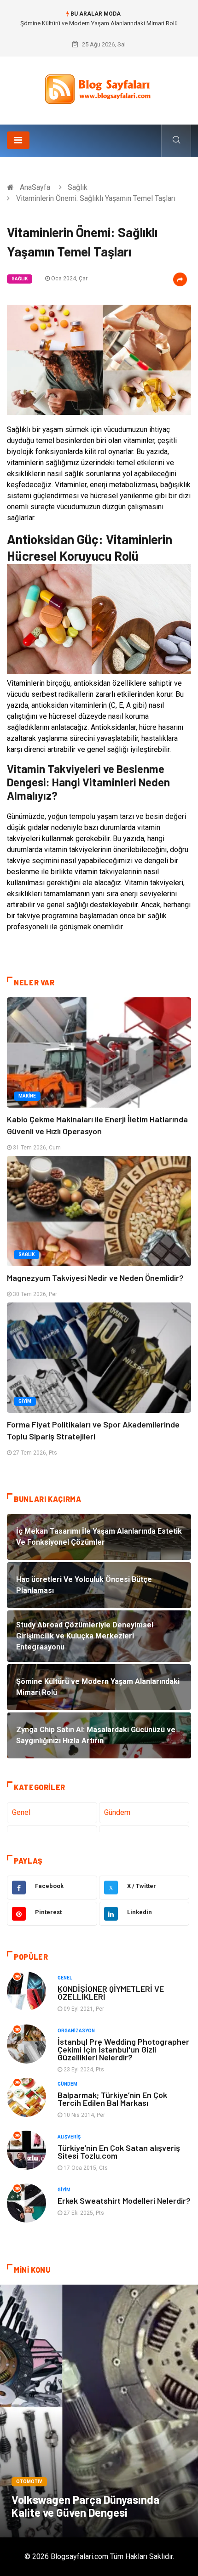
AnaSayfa (35, 187)
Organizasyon (76, 2031)
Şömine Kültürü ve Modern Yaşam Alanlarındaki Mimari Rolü (99, 23)
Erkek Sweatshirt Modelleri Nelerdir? (124, 2201)
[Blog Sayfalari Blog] (99, 87)
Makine (27, 1096)
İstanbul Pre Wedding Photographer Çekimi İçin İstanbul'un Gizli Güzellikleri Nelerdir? (123, 2049)
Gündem (117, 1812)
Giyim (25, 1401)
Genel (21, 1812)
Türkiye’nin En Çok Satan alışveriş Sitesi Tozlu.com (119, 2152)
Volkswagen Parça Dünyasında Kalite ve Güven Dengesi (85, 2506)
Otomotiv (29, 2482)
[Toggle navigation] (18, 140)
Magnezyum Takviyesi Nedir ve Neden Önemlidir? (95, 1278)
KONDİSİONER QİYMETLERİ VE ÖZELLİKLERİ (111, 1993)
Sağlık (78, 187)
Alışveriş (69, 2137)
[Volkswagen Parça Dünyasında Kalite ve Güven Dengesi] (99, 2411)
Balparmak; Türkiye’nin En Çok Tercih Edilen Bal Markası (112, 2099)
